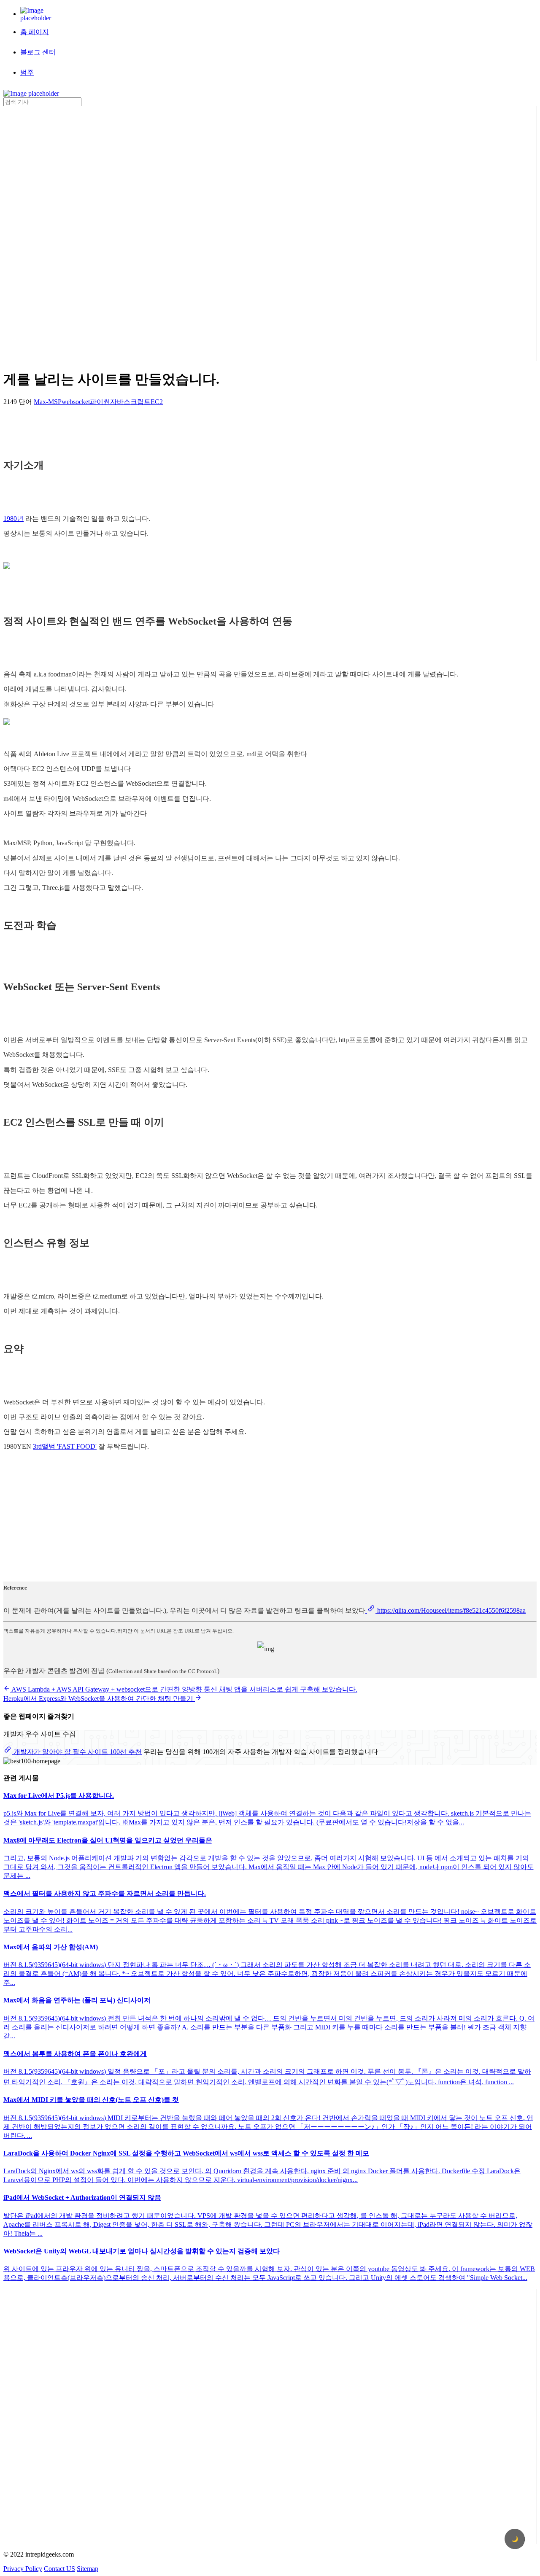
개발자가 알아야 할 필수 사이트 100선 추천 (77, 1752)
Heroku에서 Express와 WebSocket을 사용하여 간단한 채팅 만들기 (99, 1699)
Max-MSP (48, 402)
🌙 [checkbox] (515, 2539)
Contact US (59, 2569)
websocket (76, 402)
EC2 (157, 402)
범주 (27, 72)
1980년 (13, 519)
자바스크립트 (130, 402)
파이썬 (100, 402)
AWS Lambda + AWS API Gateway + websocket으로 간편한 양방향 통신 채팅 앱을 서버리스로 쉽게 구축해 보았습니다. (184, 1689)
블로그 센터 (38, 52)
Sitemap (88, 2569)
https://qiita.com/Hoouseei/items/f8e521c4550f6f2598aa (451, 1610)
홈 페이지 (35, 32)
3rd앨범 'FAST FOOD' (65, 1446)
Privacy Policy (23, 2569)
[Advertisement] (37, 233)
